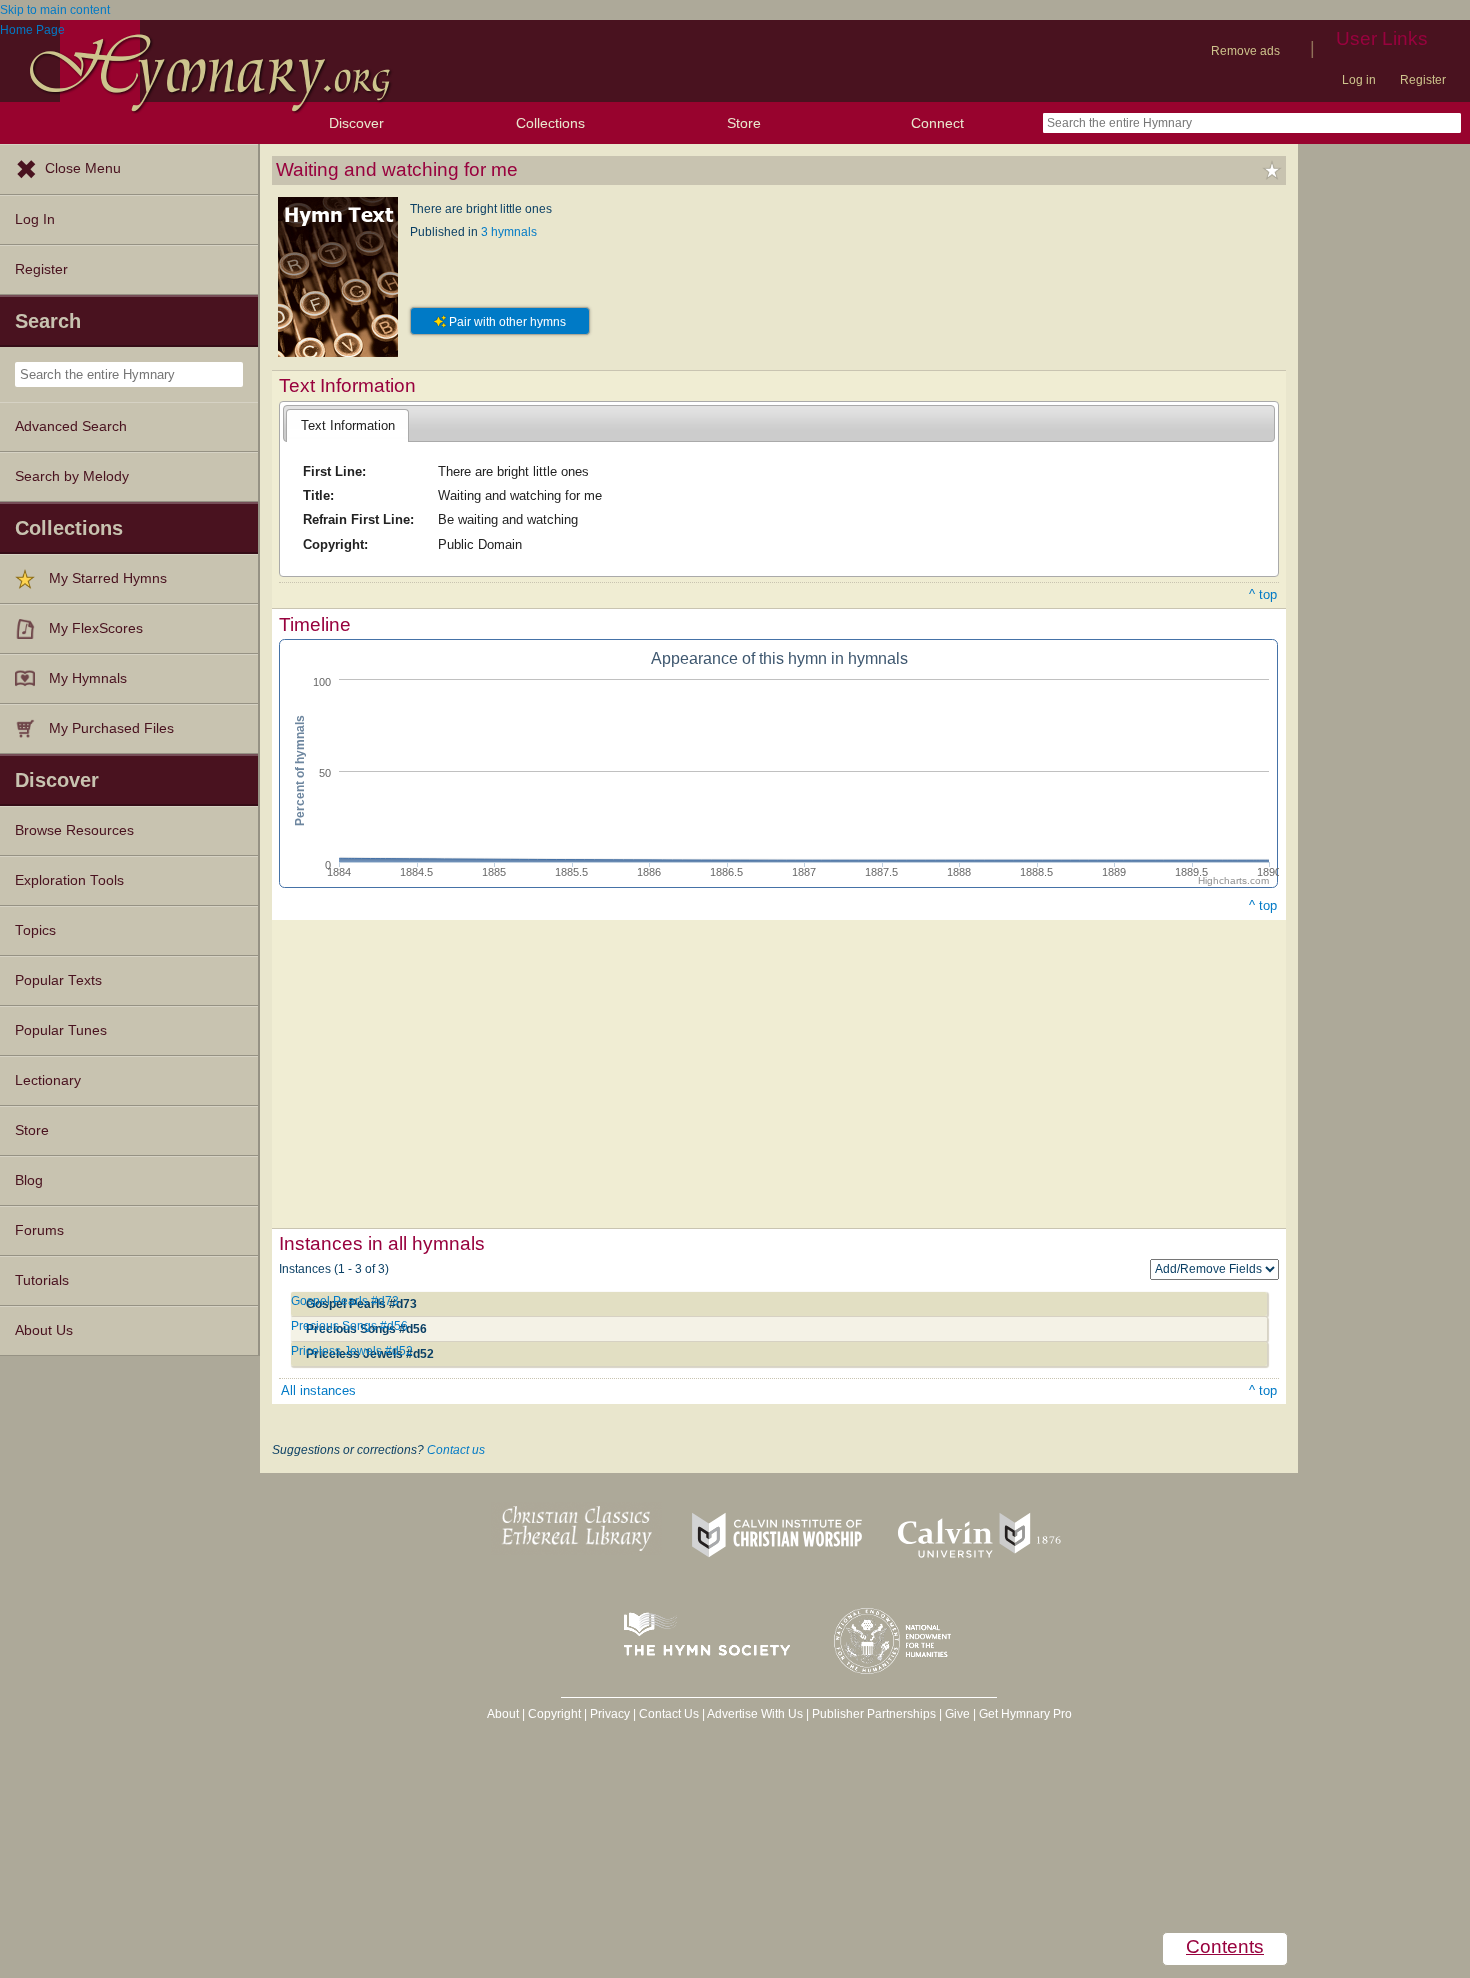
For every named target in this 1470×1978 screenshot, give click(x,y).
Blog (29, 1180)
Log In (35, 219)
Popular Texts (58, 980)
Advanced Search (71, 426)
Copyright (554, 1714)
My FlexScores (96, 628)
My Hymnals (88, 678)
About (503, 1714)
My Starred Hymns (108, 578)
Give (957, 1714)
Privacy (610, 1714)
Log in (1359, 80)
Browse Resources (74, 830)
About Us (44, 1330)
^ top (1263, 594)
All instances (318, 1390)
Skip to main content (55, 10)
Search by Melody (72, 476)
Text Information (348, 425)
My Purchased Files (111, 728)
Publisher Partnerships (874, 1714)
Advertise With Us (755, 1714)
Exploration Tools (69, 880)
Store (744, 123)
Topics (35, 930)
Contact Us (669, 1714)
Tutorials (42, 1280)
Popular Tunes (61, 1030)
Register (1423, 80)
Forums (39, 1230)
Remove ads (1245, 51)
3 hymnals (509, 232)
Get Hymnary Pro (1025, 1714)
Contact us (456, 1450)
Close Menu (83, 168)
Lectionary (48, 1080)
